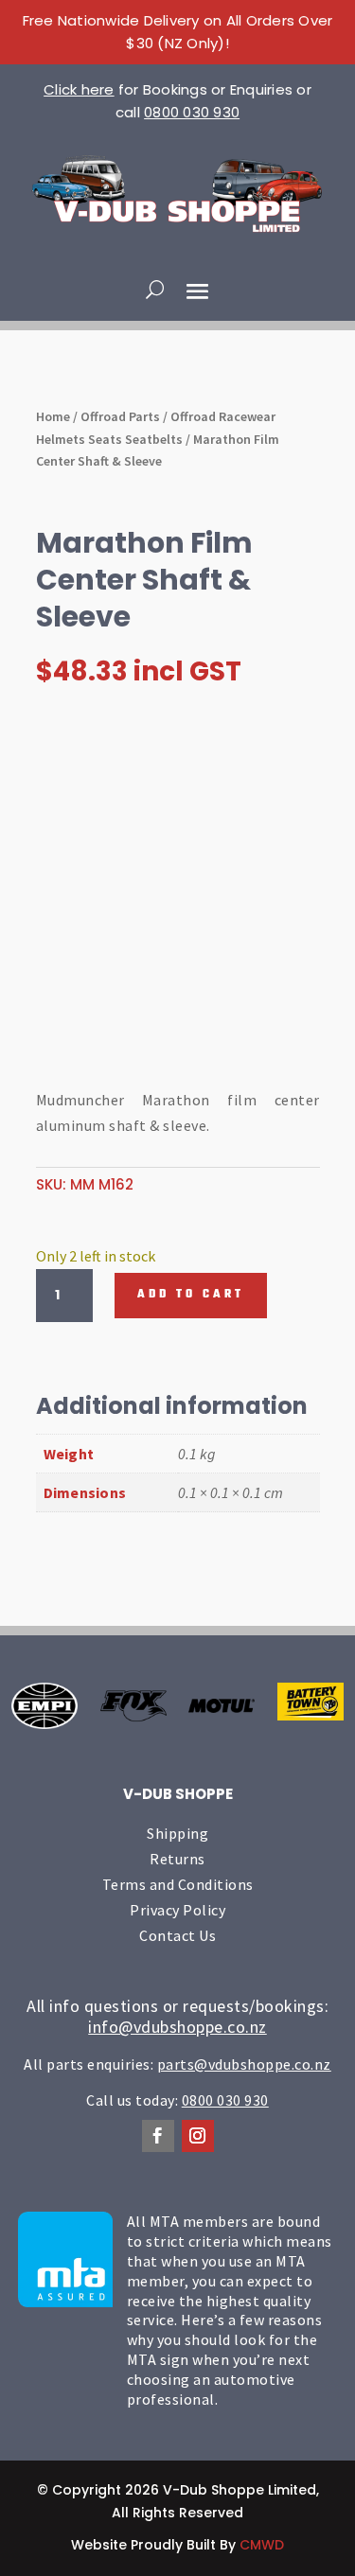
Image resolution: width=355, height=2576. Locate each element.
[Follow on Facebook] (158, 2136)
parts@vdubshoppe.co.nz (244, 2064)
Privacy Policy (177, 1910)
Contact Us (177, 1935)
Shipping (177, 1833)
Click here (79, 89)
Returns (177, 1859)
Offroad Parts (120, 416)
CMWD (262, 2545)
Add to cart (191, 1295)
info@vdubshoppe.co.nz (177, 2027)
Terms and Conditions (178, 1884)
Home (53, 416)
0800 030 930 (192, 112)
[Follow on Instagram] (198, 2136)
